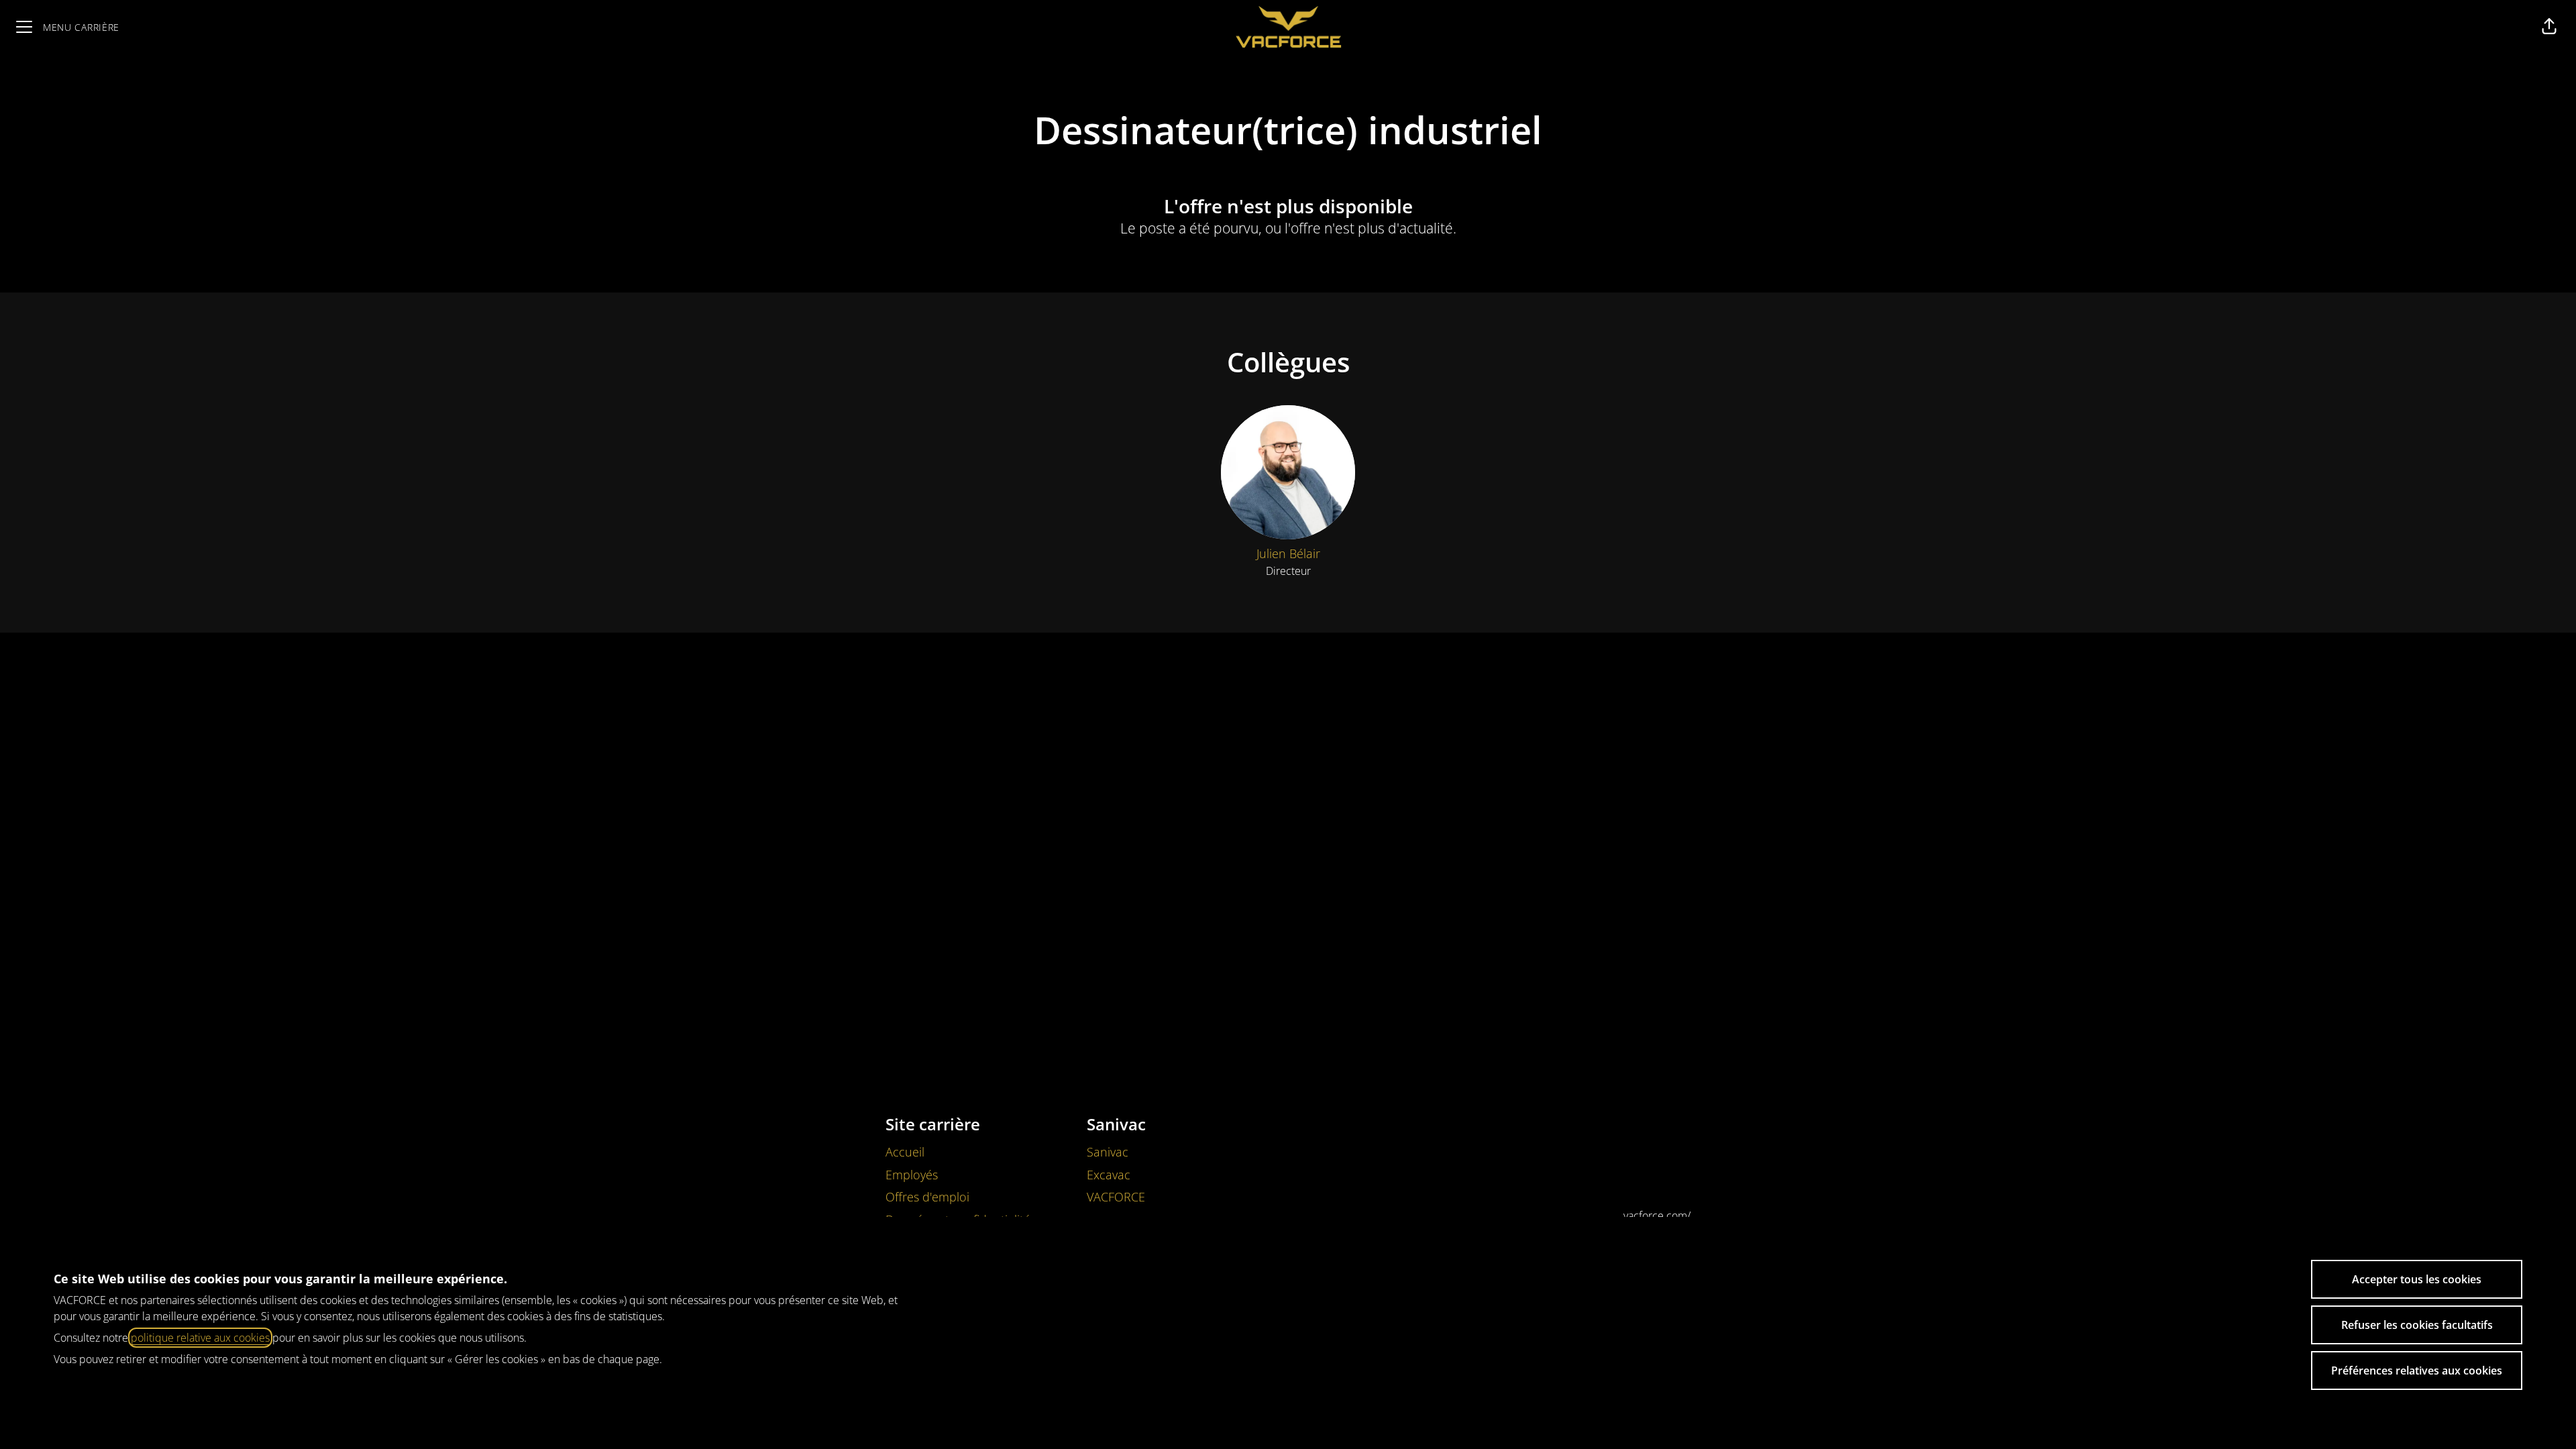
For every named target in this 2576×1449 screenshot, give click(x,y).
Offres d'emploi (927, 1197)
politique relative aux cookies (200, 1338)
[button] (2549, 27)
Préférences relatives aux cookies (2417, 1371)
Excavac (1109, 1175)
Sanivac (1108, 1152)
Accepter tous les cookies (2417, 1279)
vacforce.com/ (1657, 1216)
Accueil (905, 1152)
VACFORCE (1116, 1197)
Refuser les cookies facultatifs (2417, 1325)
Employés (912, 1175)
